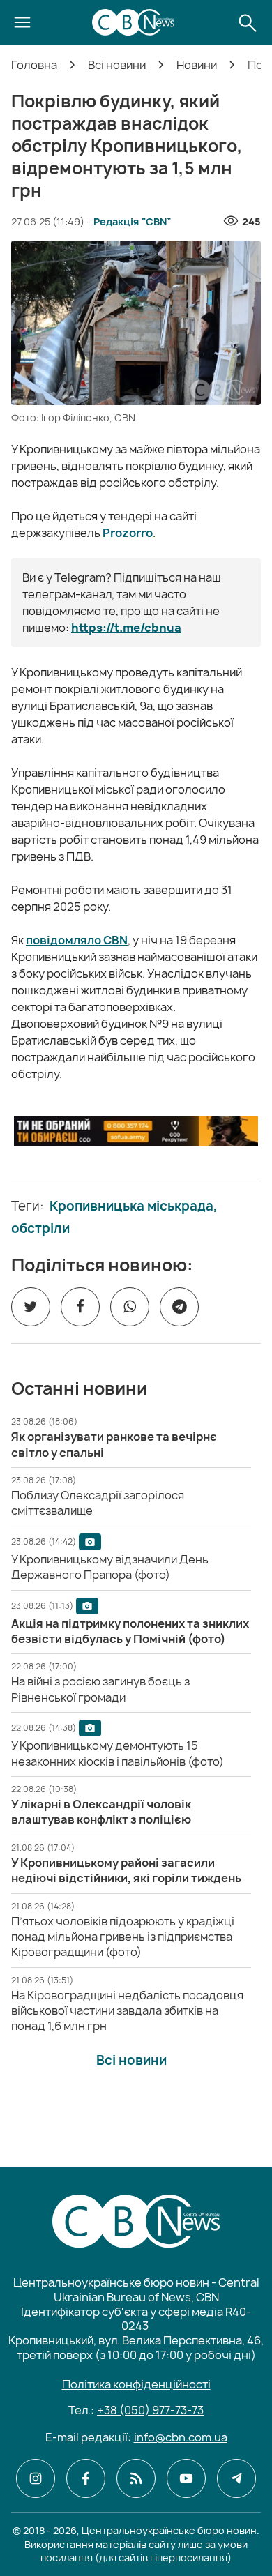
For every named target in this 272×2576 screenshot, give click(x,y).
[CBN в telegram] (236, 2478)
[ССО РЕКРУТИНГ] (136, 1131)
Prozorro (128, 533)
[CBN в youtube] (186, 2478)
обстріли (40, 1229)
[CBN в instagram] (36, 2478)
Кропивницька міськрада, (134, 1206)
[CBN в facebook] (86, 2478)
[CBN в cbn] (136, 2478)
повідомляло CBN (77, 940)
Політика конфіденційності (136, 2384)
